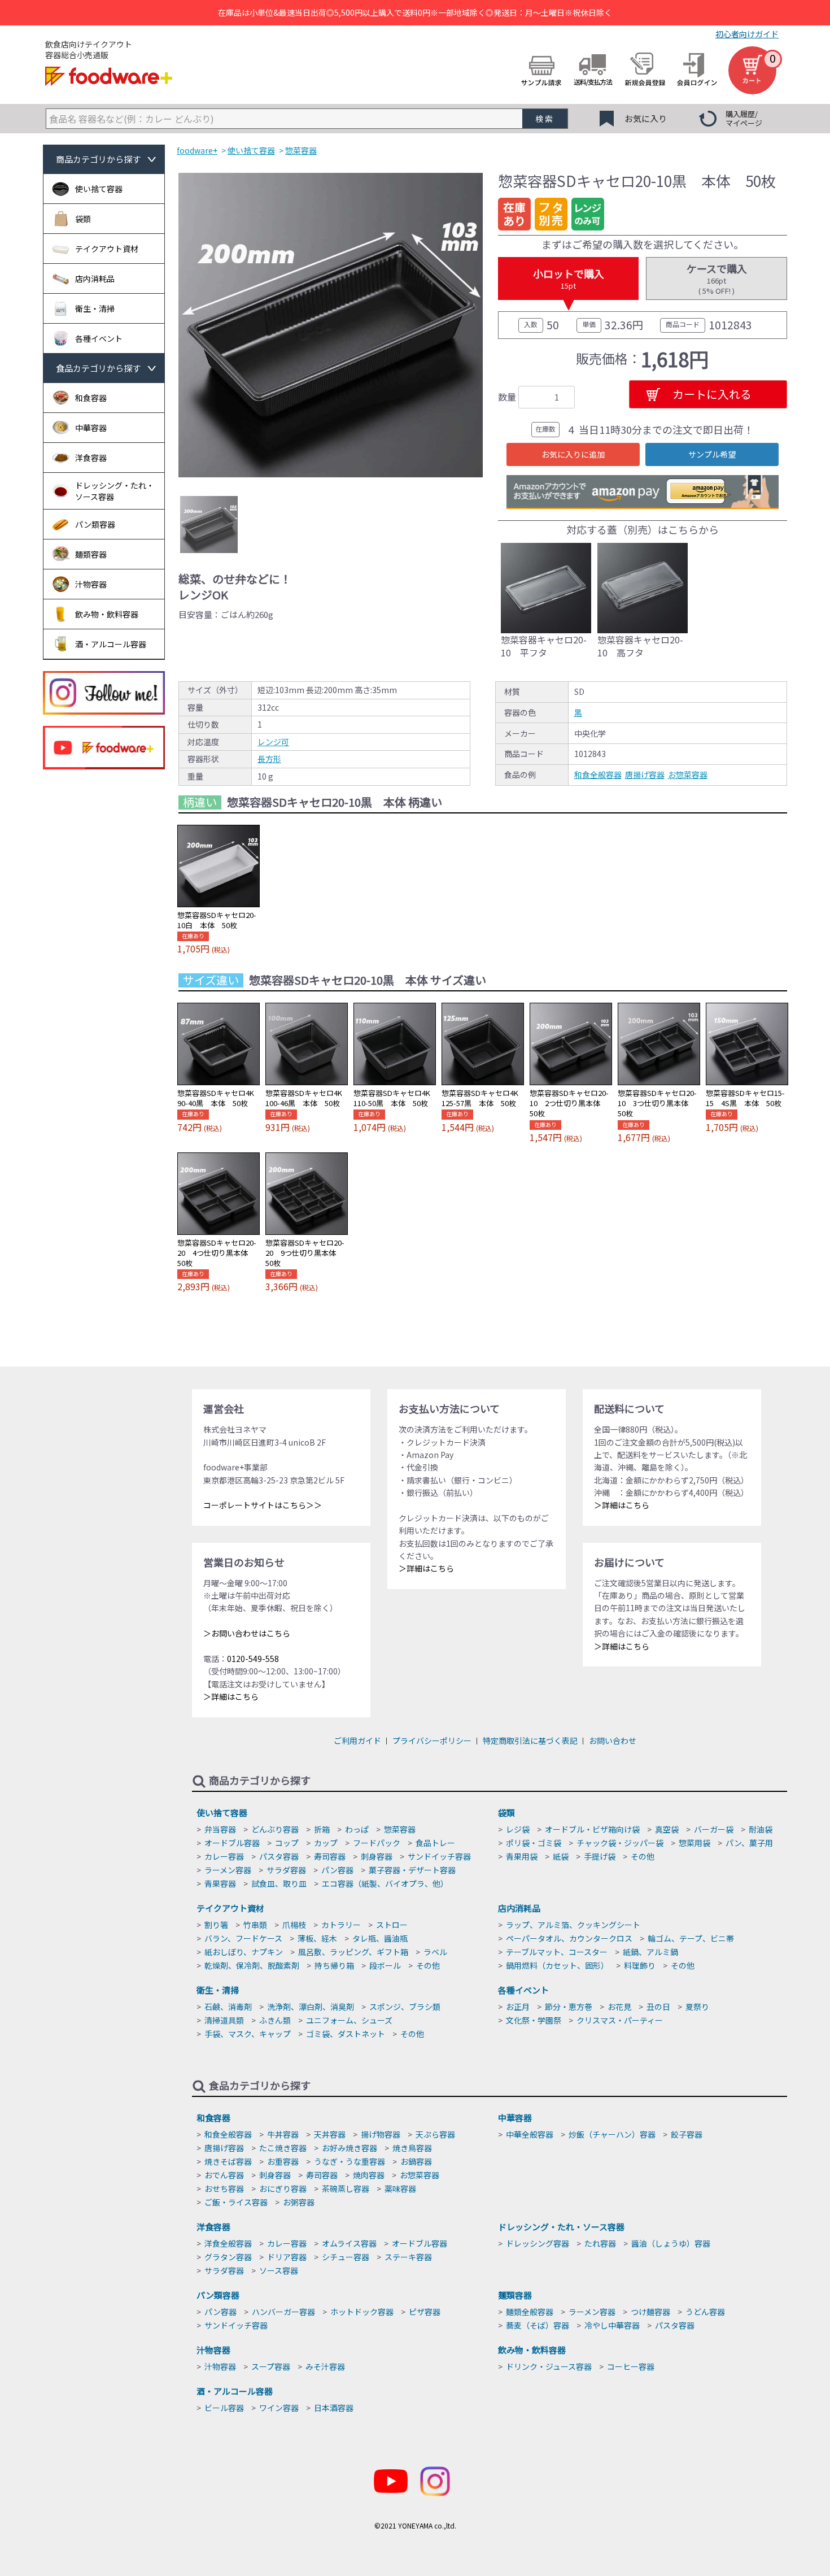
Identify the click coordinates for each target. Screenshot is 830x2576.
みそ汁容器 (325, 2366)
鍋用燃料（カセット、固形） (557, 1965)
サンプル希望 (712, 454)
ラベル (435, 1952)
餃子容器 (687, 2134)
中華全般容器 (530, 2134)
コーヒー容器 (631, 2366)
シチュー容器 (346, 2257)
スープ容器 (271, 2366)
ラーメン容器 (228, 1870)
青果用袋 (522, 1856)
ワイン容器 (279, 2408)
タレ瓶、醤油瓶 (380, 1938)
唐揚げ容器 (645, 774)
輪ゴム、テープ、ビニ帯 (691, 1938)
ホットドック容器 (362, 2312)
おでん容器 (224, 2175)
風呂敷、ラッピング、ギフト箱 (353, 1952)
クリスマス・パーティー (620, 2020)
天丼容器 (330, 2134)
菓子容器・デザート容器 (412, 1870)
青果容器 (220, 1883)
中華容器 (515, 2118)
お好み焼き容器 (350, 2148)
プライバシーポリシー (432, 1740)
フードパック (377, 1843)
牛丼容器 (283, 2134)
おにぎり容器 (283, 2188)
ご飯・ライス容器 (236, 2202)
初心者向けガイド (747, 34)
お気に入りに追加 (573, 454)
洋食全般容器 (228, 2243)
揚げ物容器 (381, 2134)
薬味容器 (400, 2188)
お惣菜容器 (688, 774)
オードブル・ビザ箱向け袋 (592, 1829)
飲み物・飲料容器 (532, 2350)
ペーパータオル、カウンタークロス (569, 1938)
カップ (326, 1843)
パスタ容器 (279, 1856)
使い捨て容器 (222, 1813)
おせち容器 (224, 2188)
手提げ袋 (600, 1856)
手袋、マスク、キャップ (248, 2034)
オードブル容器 (232, 1843)
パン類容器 (218, 2295)
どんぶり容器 (275, 1829)
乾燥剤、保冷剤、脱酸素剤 (252, 1965)
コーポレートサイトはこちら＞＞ (263, 1505)
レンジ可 (273, 742)
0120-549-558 (253, 1659)
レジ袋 (518, 1829)
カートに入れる (712, 394)
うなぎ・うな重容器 (350, 2161)
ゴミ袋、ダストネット (346, 2034)
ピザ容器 (425, 2312)
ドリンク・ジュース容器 (549, 2366)
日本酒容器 (334, 2408)
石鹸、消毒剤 (228, 2007)
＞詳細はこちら (231, 1696)
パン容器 (337, 1870)
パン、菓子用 (749, 1843)
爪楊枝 (294, 1925)
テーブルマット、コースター (557, 1952)
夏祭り (697, 2007)
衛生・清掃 (218, 1990)
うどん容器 (705, 2312)
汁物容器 (213, 2350)
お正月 (518, 2007)
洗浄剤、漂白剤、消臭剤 (311, 2007)
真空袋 (667, 1829)
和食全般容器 (598, 774)
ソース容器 (279, 2270)
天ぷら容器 (435, 2134)
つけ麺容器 (650, 2312)
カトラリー (341, 1925)
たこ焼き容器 (283, 2148)
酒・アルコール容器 (235, 2391)
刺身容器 (377, 1856)
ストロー (392, 1925)
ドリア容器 (287, 2257)
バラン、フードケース (243, 1938)
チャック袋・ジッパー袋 (620, 1843)
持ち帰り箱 (334, 1965)
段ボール (385, 1965)
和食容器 (213, 2118)
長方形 (269, 759)
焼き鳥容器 (412, 2148)
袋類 (506, 1813)
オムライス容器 (349, 2243)
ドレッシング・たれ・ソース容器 (561, 2227)
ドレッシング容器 (538, 2243)
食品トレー (435, 1843)
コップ (287, 1843)
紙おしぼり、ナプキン (244, 1952)
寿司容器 (330, 1856)
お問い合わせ (613, 1740)
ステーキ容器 (408, 2257)
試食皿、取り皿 (279, 1883)
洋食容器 (213, 2227)
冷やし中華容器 (612, 2325)
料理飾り (640, 1965)
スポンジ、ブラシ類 (405, 2007)
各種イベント (523, 1990)
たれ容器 (600, 2243)
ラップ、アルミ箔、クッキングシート (573, 1925)
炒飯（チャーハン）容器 (612, 2134)
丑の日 (658, 2007)
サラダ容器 (286, 1870)
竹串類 (255, 1925)
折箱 (322, 1829)
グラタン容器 (228, 2257)
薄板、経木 (317, 1938)
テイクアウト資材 (230, 1908)
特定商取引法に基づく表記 (530, 1740)
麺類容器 (515, 2295)
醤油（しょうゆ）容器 (671, 2243)
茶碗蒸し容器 (346, 2188)
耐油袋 (761, 1829)
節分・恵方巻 (569, 2007)
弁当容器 (220, 1829)
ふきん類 (275, 2020)
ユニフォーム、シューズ (349, 2020)
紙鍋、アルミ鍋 (650, 1952)
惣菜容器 (400, 1829)
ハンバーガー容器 (283, 2312)
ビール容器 (224, 2408)
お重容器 (283, 2161)
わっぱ (357, 1829)
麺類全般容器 (530, 2312)
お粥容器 (299, 2202)
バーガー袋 (714, 1829)
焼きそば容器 (228, 2161)
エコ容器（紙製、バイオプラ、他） (385, 1883)
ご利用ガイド (357, 1740)
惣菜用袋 (694, 1843)
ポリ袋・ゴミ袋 (534, 1843)
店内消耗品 (519, 1908)
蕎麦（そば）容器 (538, 2325)
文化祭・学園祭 (534, 2020)
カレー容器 (224, 1856)
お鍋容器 (416, 2161)
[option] (331, 325)
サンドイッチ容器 (439, 1856)
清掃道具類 (224, 2020)
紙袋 (561, 1856)
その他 (643, 1856)
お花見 (619, 2007)
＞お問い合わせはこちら (247, 1633)
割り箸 (216, 1925)
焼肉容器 (369, 2175)
